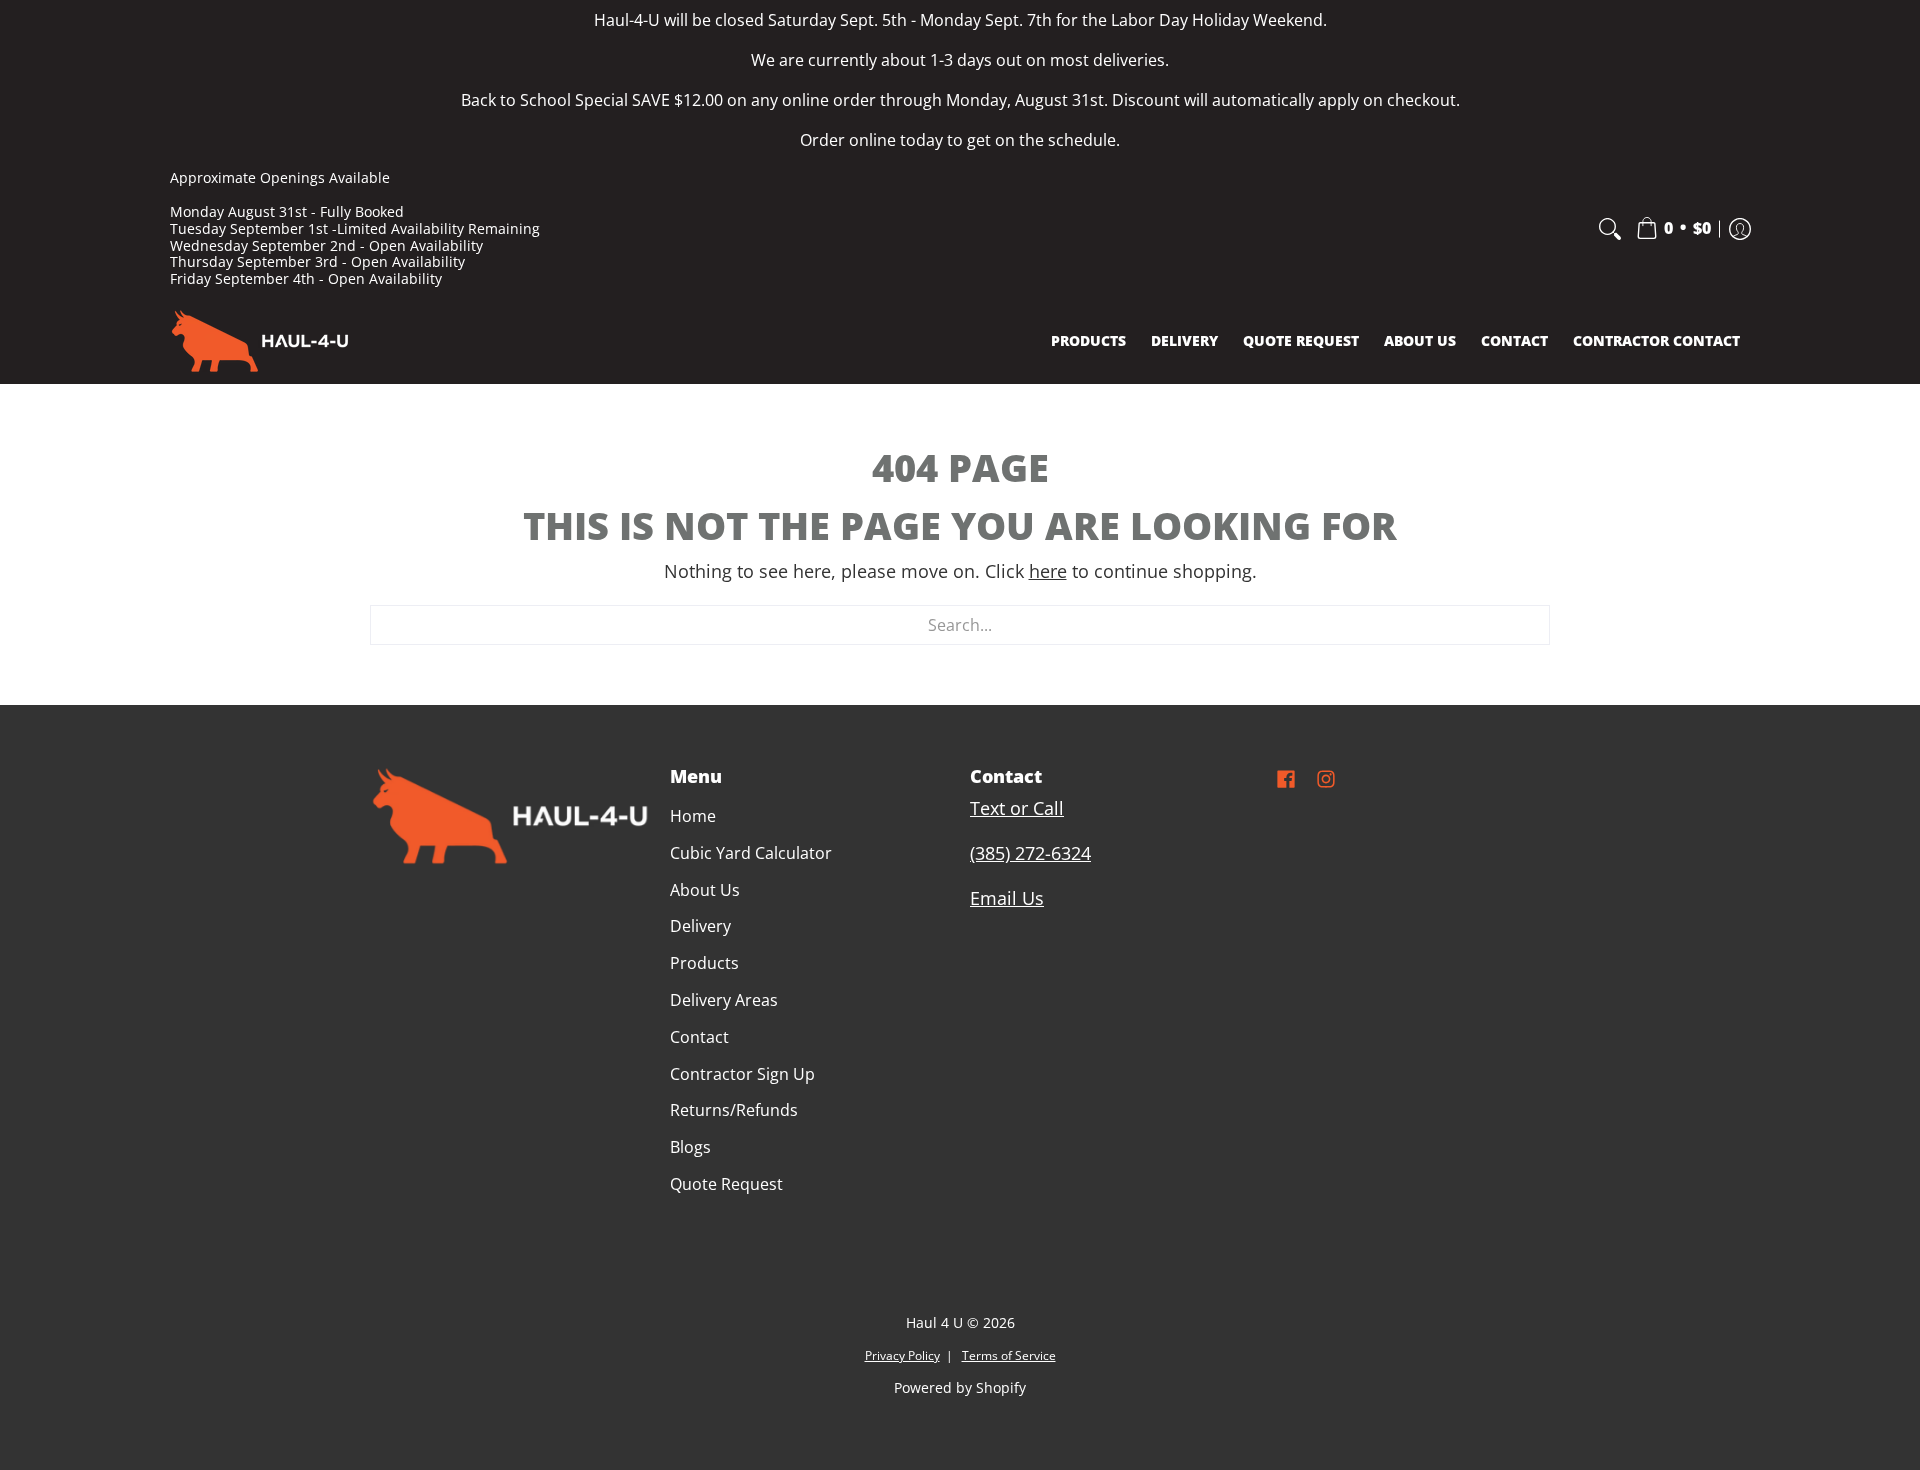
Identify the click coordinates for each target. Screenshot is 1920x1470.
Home (693, 816)
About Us (705, 890)
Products (704, 963)
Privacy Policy (902, 1355)
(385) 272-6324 (1030, 853)
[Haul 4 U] (260, 341)
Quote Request (726, 1184)
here (1048, 571)
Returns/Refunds (734, 1110)
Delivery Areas (724, 1000)
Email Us (1007, 898)
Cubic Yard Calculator (751, 853)
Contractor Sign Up (742, 1074)
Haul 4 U (934, 1323)
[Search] (1610, 229)
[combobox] (960, 625)
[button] (1673, 229)
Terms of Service (1009, 1355)
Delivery (700, 926)
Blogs (690, 1147)
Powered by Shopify (960, 1388)
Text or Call (1017, 808)
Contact (699, 1037)
